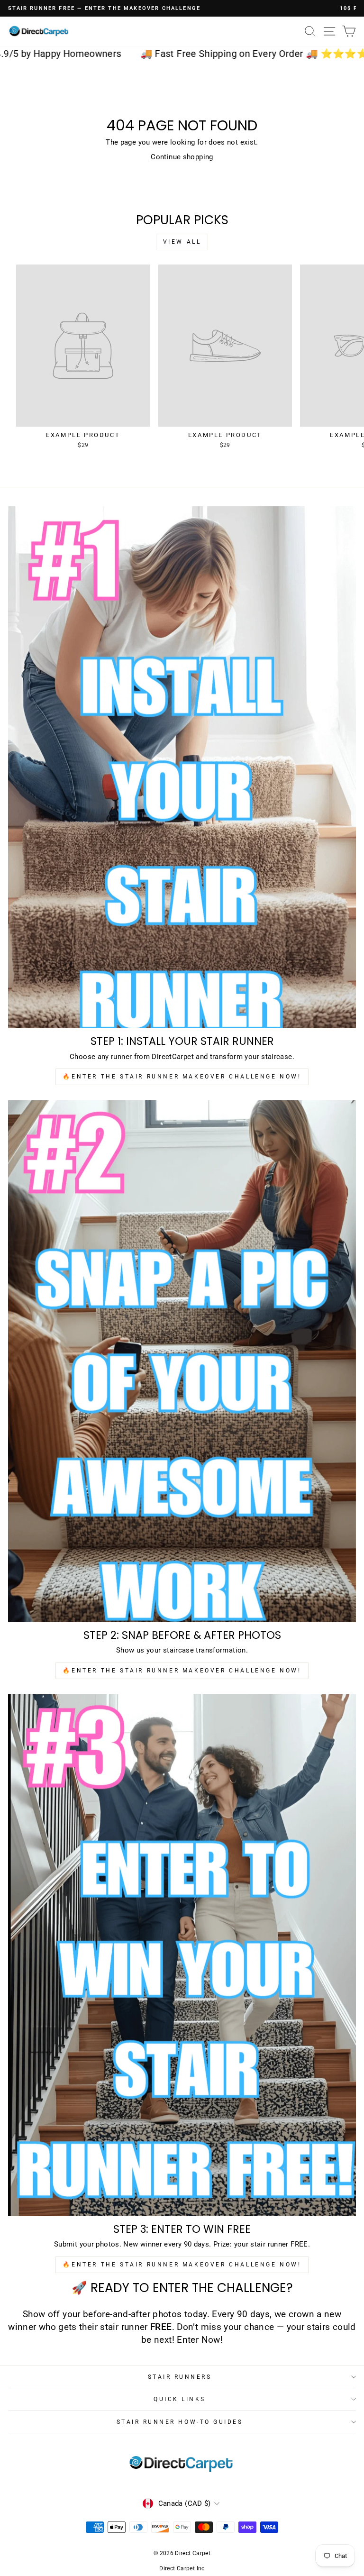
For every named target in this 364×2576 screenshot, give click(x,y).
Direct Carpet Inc (182, 2568)
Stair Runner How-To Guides (180, 2422)
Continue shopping (182, 157)
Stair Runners (180, 2377)
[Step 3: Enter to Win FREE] (182, 1955)
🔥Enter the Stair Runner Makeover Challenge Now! (182, 1077)
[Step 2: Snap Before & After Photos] (182, 1361)
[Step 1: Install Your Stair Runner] (182, 767)
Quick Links (180, 2399)
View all (182, 242)
